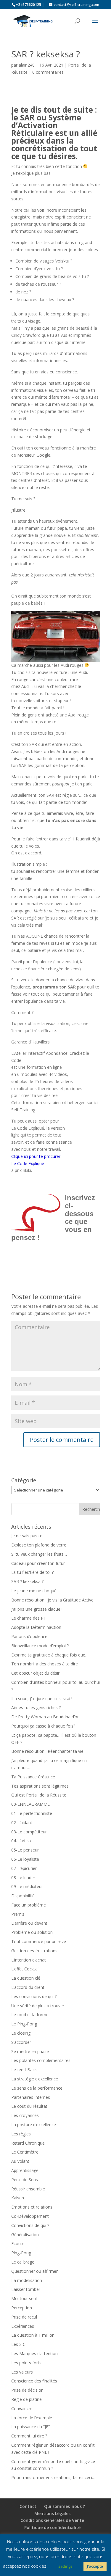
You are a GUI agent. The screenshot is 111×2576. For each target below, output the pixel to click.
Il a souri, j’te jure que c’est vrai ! (42, 1699)
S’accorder (21, 2042)
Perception (22, 2308)
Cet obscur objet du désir (35, 1673)
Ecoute (18, 2243)
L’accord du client (28, 1987)
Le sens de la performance (37, 2088)
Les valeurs (22, 2372)
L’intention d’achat (29, 1960)
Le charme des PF (29, 1618)
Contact (28, 2506)
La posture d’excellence (34, 2125)
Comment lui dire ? (29, 2436)
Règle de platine (26, 2399)
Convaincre (22, 2408)
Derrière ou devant (29, 1923)
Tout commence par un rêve (39, 1941)
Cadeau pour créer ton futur (38, 1563)
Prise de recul (24, 2317)
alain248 (27, 65)
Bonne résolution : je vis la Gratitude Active (52, 1600)
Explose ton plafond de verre (39, 1545)
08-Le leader (23, 1878)
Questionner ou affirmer (34, 2271)
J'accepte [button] (95, 2566)
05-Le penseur (25, 1850)
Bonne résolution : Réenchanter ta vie (47, 1751)
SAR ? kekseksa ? (27, 1581)
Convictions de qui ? (30, 2225)
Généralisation (25, 2235)
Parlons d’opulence (29, 1636)
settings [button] (65, 2566)
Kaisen (18, 2198)
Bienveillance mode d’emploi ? (40, 1646)
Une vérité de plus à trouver (38, 2006)
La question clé (26, 1978)
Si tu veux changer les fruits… (39, 1554)
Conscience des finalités (34, 2381)
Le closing (21, 2033)
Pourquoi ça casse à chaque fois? (43, 1726)
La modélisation (27, 2280)
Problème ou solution (32, 1932)
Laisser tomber (26, 2289)
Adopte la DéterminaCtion (36, 1627)
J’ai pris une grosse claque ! (37, 1609)
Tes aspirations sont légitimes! (40, 1786)
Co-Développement (30, 2216)
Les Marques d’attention (34, 2353)
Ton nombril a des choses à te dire (45, 1664)
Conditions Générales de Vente (52, 2520)
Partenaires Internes (31, 2097)
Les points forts (26, 2363)
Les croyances (25, 2115)
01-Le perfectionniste (32, 1813)
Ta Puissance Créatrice (33, 1777)
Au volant (20, 2161)
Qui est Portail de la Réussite (39, 1795)
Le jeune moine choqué (34, 1591)
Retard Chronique (28, 2143)
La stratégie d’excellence (35, 2079)
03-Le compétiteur (29, 1832)
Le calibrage (23, 2262)
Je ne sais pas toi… (29, 1536)
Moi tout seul (24, 2298)
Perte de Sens (25, 2180)
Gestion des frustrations (34, 1951)
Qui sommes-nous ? (65, 2506)
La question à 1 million (33, 2335)
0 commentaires (48, 72)
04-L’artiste (22, 1841)
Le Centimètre (25, 2152)
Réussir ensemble (28, 2189)
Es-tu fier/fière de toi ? (32, 1572)
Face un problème (29, 1905)
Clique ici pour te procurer (36, 1156)
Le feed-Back (24, 2070)
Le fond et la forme (30, 2015)
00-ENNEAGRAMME (30, 1804)
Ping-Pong (21, 2253)
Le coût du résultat (29, 2106)
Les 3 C (18, 2344)
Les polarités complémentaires (41, 2060)
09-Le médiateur (27, 1886)
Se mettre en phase (30, 2051)
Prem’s (18, 1914)
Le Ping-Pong (24, 2024)
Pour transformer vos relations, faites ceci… (53, 2477)
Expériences (23, 2326)
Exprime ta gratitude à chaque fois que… (50, 1655)
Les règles (21, 2134)
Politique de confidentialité (52, 2527)
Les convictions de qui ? (34, 1996)
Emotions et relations (32, 2207)
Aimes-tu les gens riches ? (36, 1707)
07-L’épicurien (24, 1868)
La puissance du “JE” (30, 2427)
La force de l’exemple (32, 2418)
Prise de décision (27, 2390)
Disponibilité (23, 1896)
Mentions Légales (52, 2513)
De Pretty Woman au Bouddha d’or (45, 1717)
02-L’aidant (22, 1823)
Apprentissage (25, 2170)
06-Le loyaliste (25, 1859)
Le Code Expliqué (28, 1163)
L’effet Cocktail (25, 1969)
